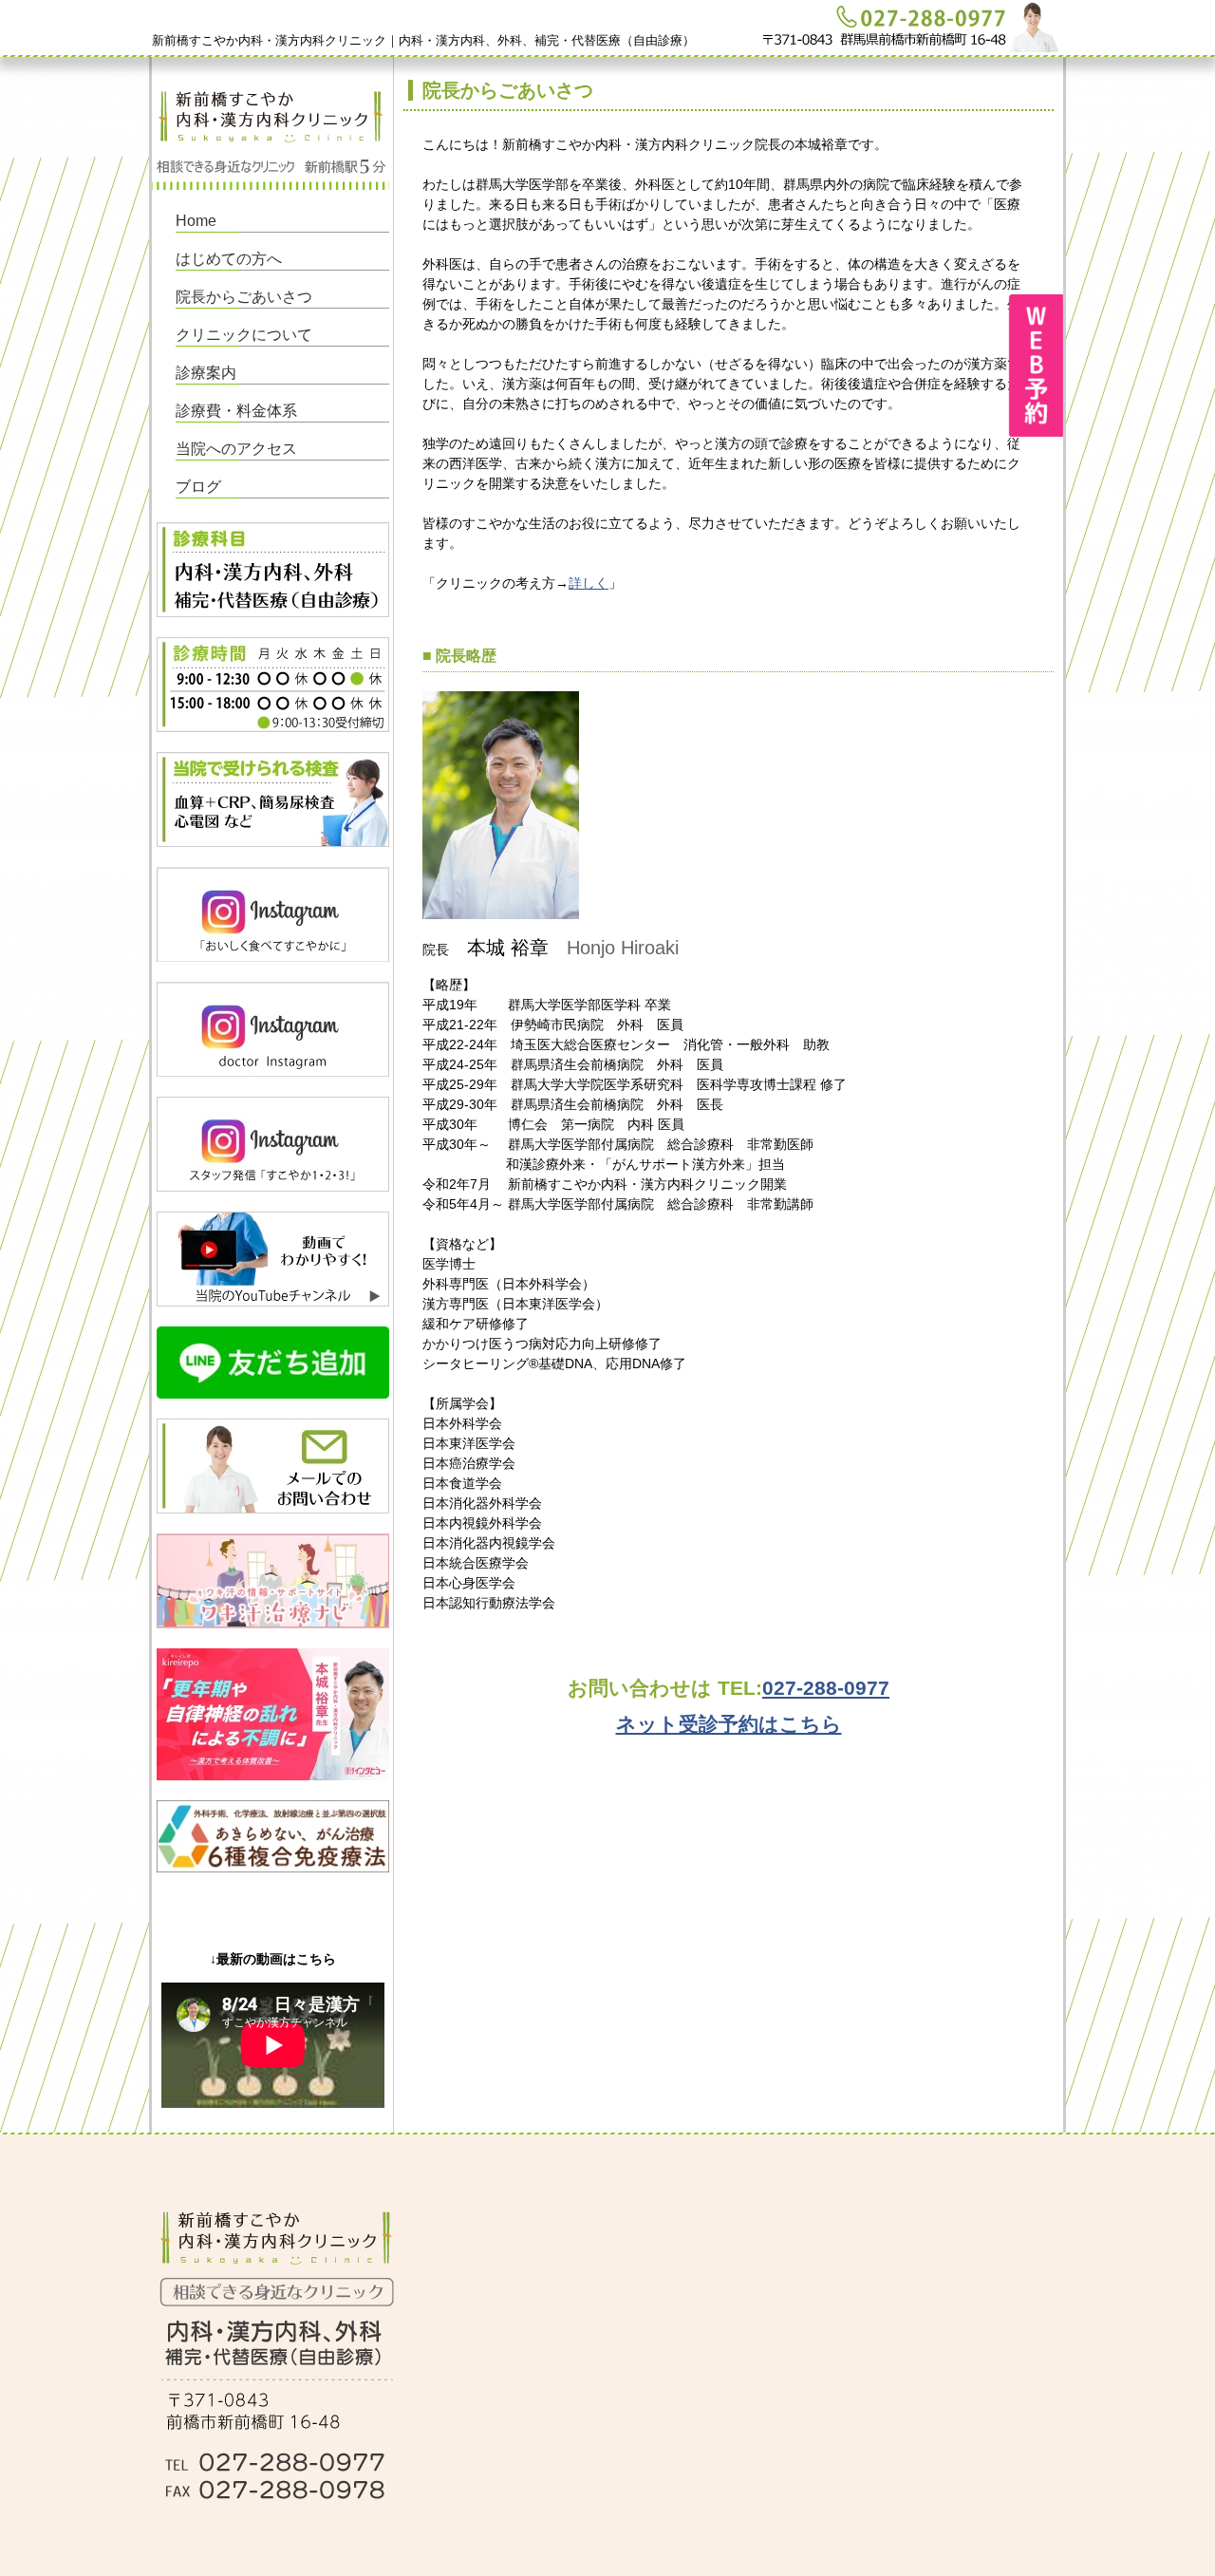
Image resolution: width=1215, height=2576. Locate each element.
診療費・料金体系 (236, 411)
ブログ (198, 487)
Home (196, 221)
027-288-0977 (826, 1688)
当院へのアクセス (236, 449)
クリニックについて (244, 335)
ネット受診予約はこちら (729, 1724)
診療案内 (206, 373)
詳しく (589, 583)
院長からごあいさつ (244, 297)
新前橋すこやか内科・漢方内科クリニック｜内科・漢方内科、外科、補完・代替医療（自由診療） (423, 40)
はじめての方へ (229, 259)
